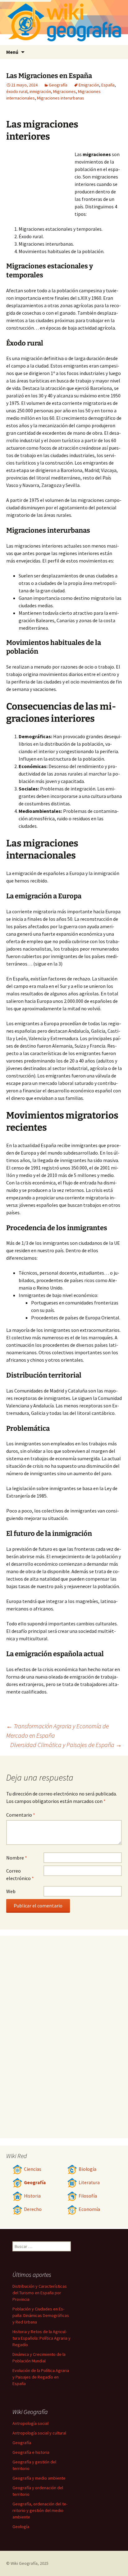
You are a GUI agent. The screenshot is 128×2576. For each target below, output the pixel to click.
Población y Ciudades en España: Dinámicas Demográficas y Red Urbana (41, 2315)
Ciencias (33, 2169)
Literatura (89, 2182)
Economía (89, 2209)
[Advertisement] (40, 185)
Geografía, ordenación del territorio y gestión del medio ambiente (40, 2510)
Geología (21, 2527)
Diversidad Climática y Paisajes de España (66, 1745)
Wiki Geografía (24, 2563)
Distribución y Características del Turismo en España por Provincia (40, 2293)
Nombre (17, 1858)
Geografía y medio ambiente (39, 2478)
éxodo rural (17, 91)
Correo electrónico (20, 1874)
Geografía (58, 85)
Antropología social (30, 2423)
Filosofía (88, 2196)
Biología (87, 2169)
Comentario (21, 1815)
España (108, 85)
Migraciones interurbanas (61, 98)
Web (11, 1891)
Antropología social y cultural (39, 2433)
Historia (32, 2196)
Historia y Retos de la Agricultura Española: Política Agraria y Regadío (41, 2338)
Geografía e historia (31, 2452)
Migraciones (64, 91)
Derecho (33, 2209)
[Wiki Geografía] (64, 23)
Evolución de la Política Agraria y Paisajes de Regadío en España (41, 2377)
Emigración (89, 85)
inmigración (40, 91)
